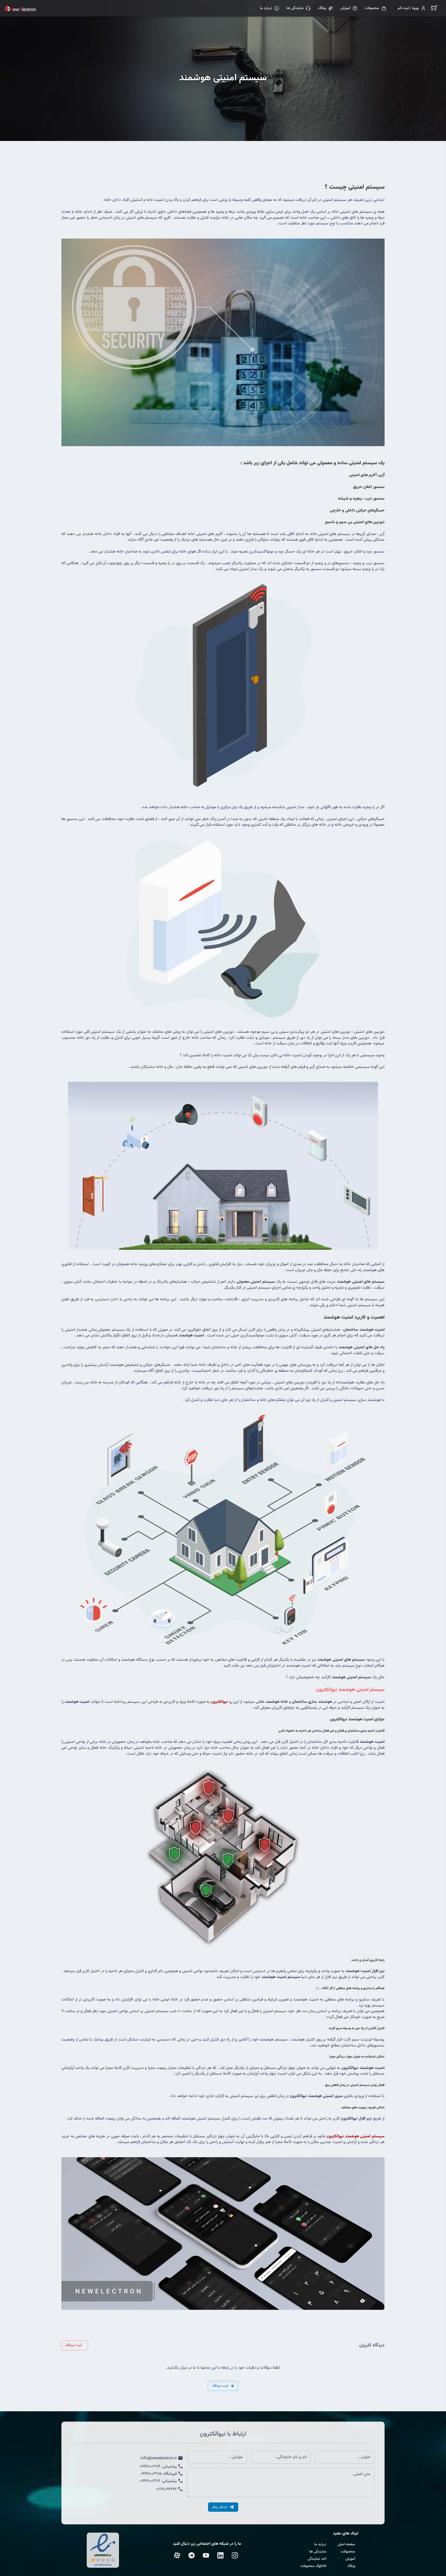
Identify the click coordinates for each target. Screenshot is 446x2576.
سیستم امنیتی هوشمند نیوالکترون (350, 1690)
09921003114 (150, 2467)
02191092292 (166, 2490)
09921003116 (150, 2481)
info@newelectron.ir (159, 2459)
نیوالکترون (219, 1702)
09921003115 (151, 2474)
